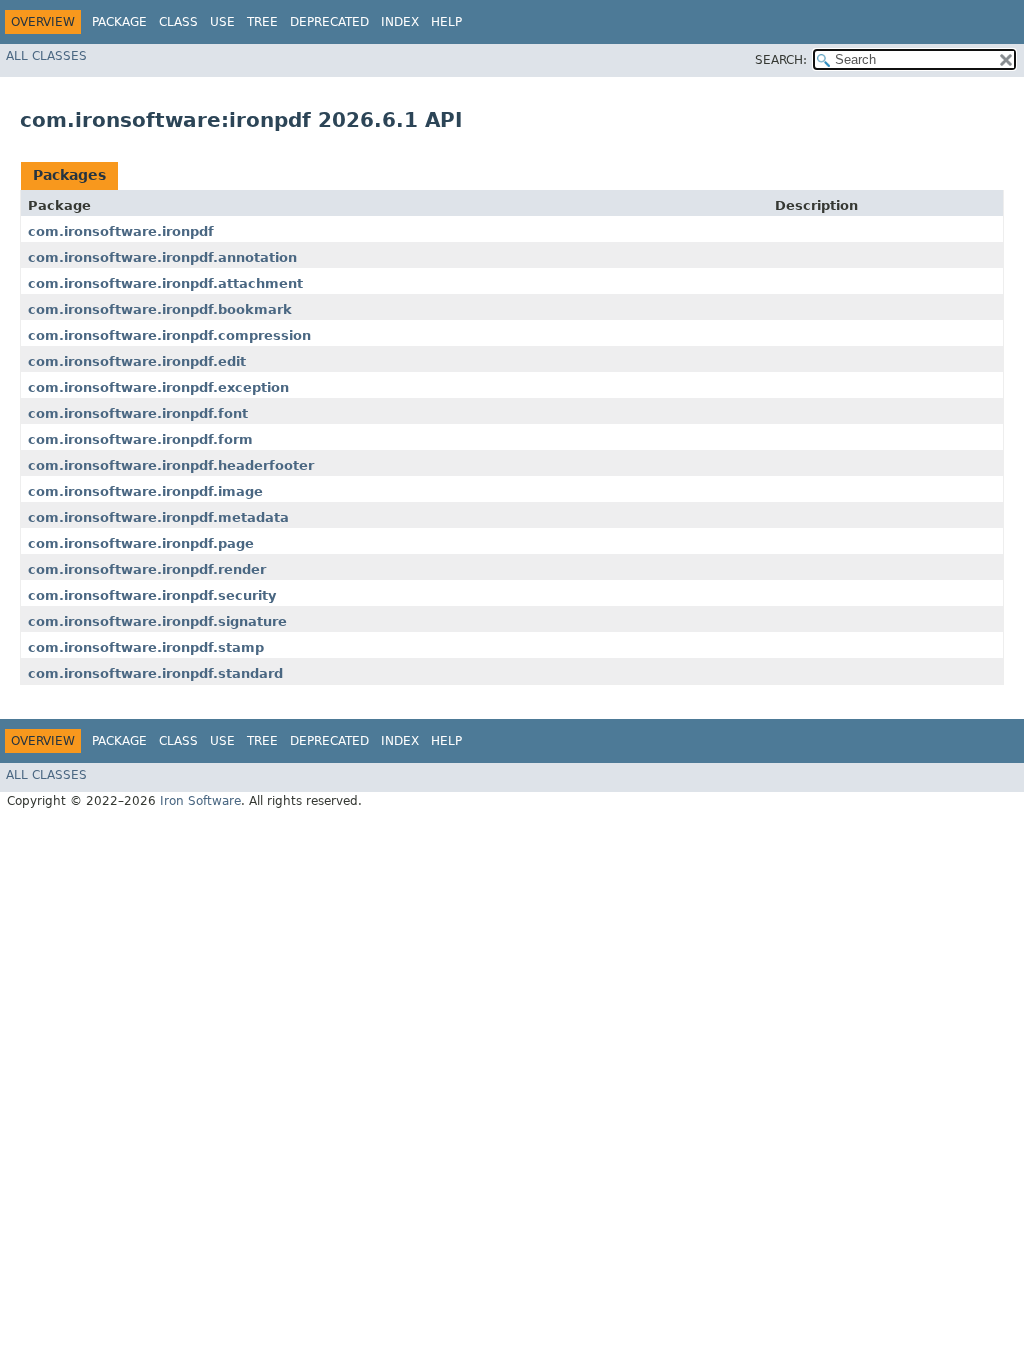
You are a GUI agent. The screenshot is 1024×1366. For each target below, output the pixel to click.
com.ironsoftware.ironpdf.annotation (162, 257)
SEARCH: (781, 60)
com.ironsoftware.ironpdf (121, 231)
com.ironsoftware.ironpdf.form (140, 439)
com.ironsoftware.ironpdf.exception (158, 387)
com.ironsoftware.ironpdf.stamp (146, 647)
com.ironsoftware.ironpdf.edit (137, 361)
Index (400, 22)
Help (446, 22)
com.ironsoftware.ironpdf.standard (155, 673)
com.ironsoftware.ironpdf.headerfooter (171, 465)
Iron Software (200, 801)
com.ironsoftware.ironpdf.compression (169, 335)
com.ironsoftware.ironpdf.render (147, 569)
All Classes (46, 56)
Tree (262, 22)
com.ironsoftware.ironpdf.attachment (165, 283)
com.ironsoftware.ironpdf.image (145, 491)
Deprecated (329, 22)
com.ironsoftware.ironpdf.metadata (158, 517)
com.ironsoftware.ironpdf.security (152, 595)
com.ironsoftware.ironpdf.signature (157, 621)
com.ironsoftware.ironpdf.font (138, 413)
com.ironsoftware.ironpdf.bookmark (160, 309)
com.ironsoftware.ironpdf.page (141, 543)
